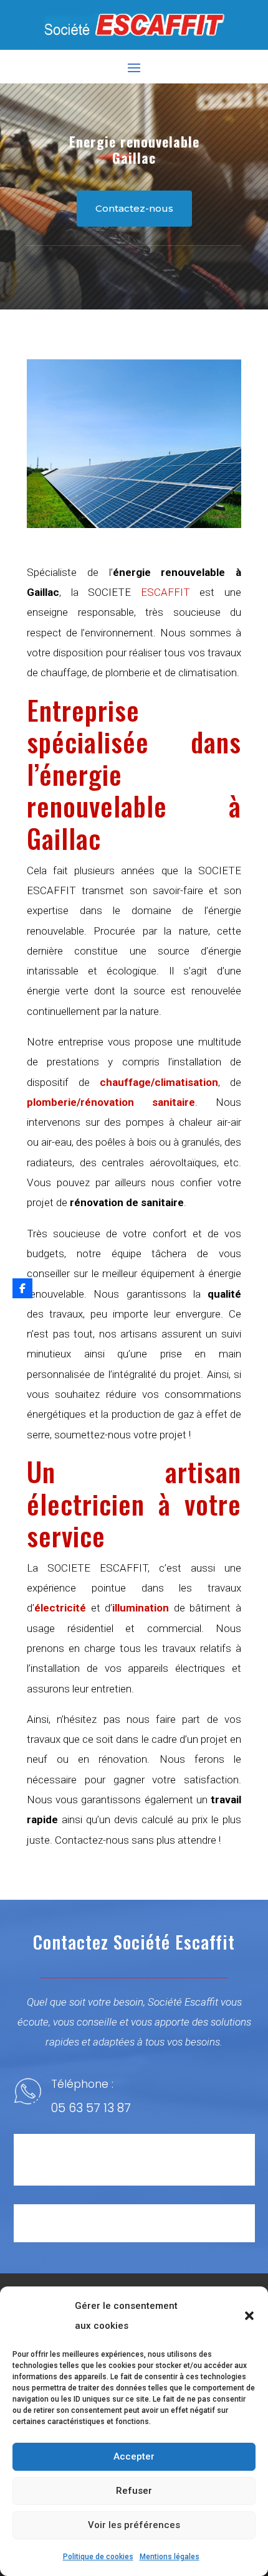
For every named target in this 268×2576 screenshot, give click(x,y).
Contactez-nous (134, 208)
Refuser (134, 2491)
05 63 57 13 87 (91, 2108)
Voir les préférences (134, 2525)
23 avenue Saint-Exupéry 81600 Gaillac (142, 2172)
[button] (249, 2316)
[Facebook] (22, 1288)
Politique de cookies (98, 2557)
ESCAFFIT (165, 592)
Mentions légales (170, 2557)
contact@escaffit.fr (108, 2235)
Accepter (134, 2456)
